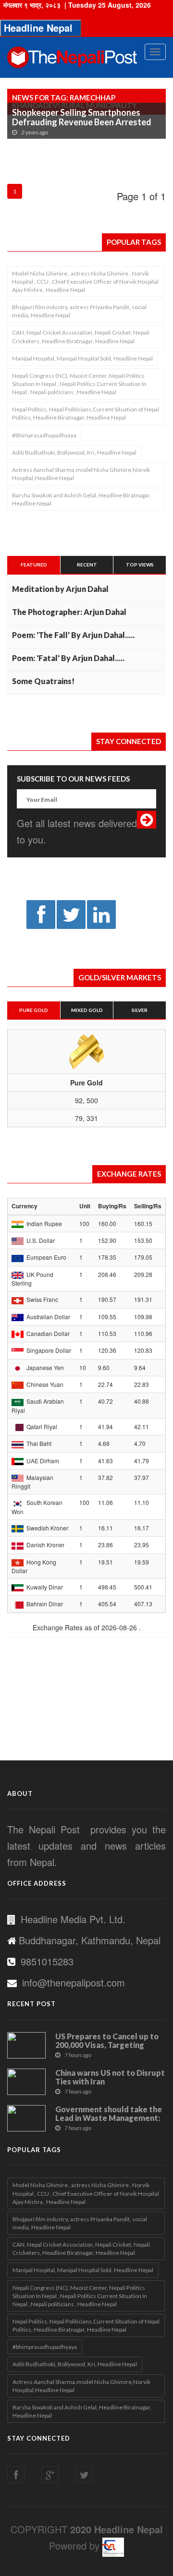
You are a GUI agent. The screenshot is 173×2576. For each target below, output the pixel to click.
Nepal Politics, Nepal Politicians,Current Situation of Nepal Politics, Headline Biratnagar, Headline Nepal (86, 413)
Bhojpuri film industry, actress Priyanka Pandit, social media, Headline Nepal (79, 311)
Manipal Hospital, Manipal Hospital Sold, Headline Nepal (82, 358)
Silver (140, 1010)
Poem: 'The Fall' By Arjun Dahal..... (73, 635)
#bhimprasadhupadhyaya (44, 435)
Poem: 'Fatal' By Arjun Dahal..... (68, 658)
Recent (87, 565)
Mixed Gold (87, 1010)
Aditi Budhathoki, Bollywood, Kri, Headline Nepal (74, 452)
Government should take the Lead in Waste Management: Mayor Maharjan (109, 2118)
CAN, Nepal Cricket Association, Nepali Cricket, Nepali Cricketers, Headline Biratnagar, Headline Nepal (81, 337)
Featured (34, 565)
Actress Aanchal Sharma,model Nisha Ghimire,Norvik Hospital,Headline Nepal (81, 474)
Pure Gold (34, 1010)
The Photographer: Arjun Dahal (69, 612)
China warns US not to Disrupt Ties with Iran (110, 2077)
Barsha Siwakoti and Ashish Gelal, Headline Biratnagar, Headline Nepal (81, 499)
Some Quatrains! (43, 681)
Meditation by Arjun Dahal (60, 589)
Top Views (140, 565)
